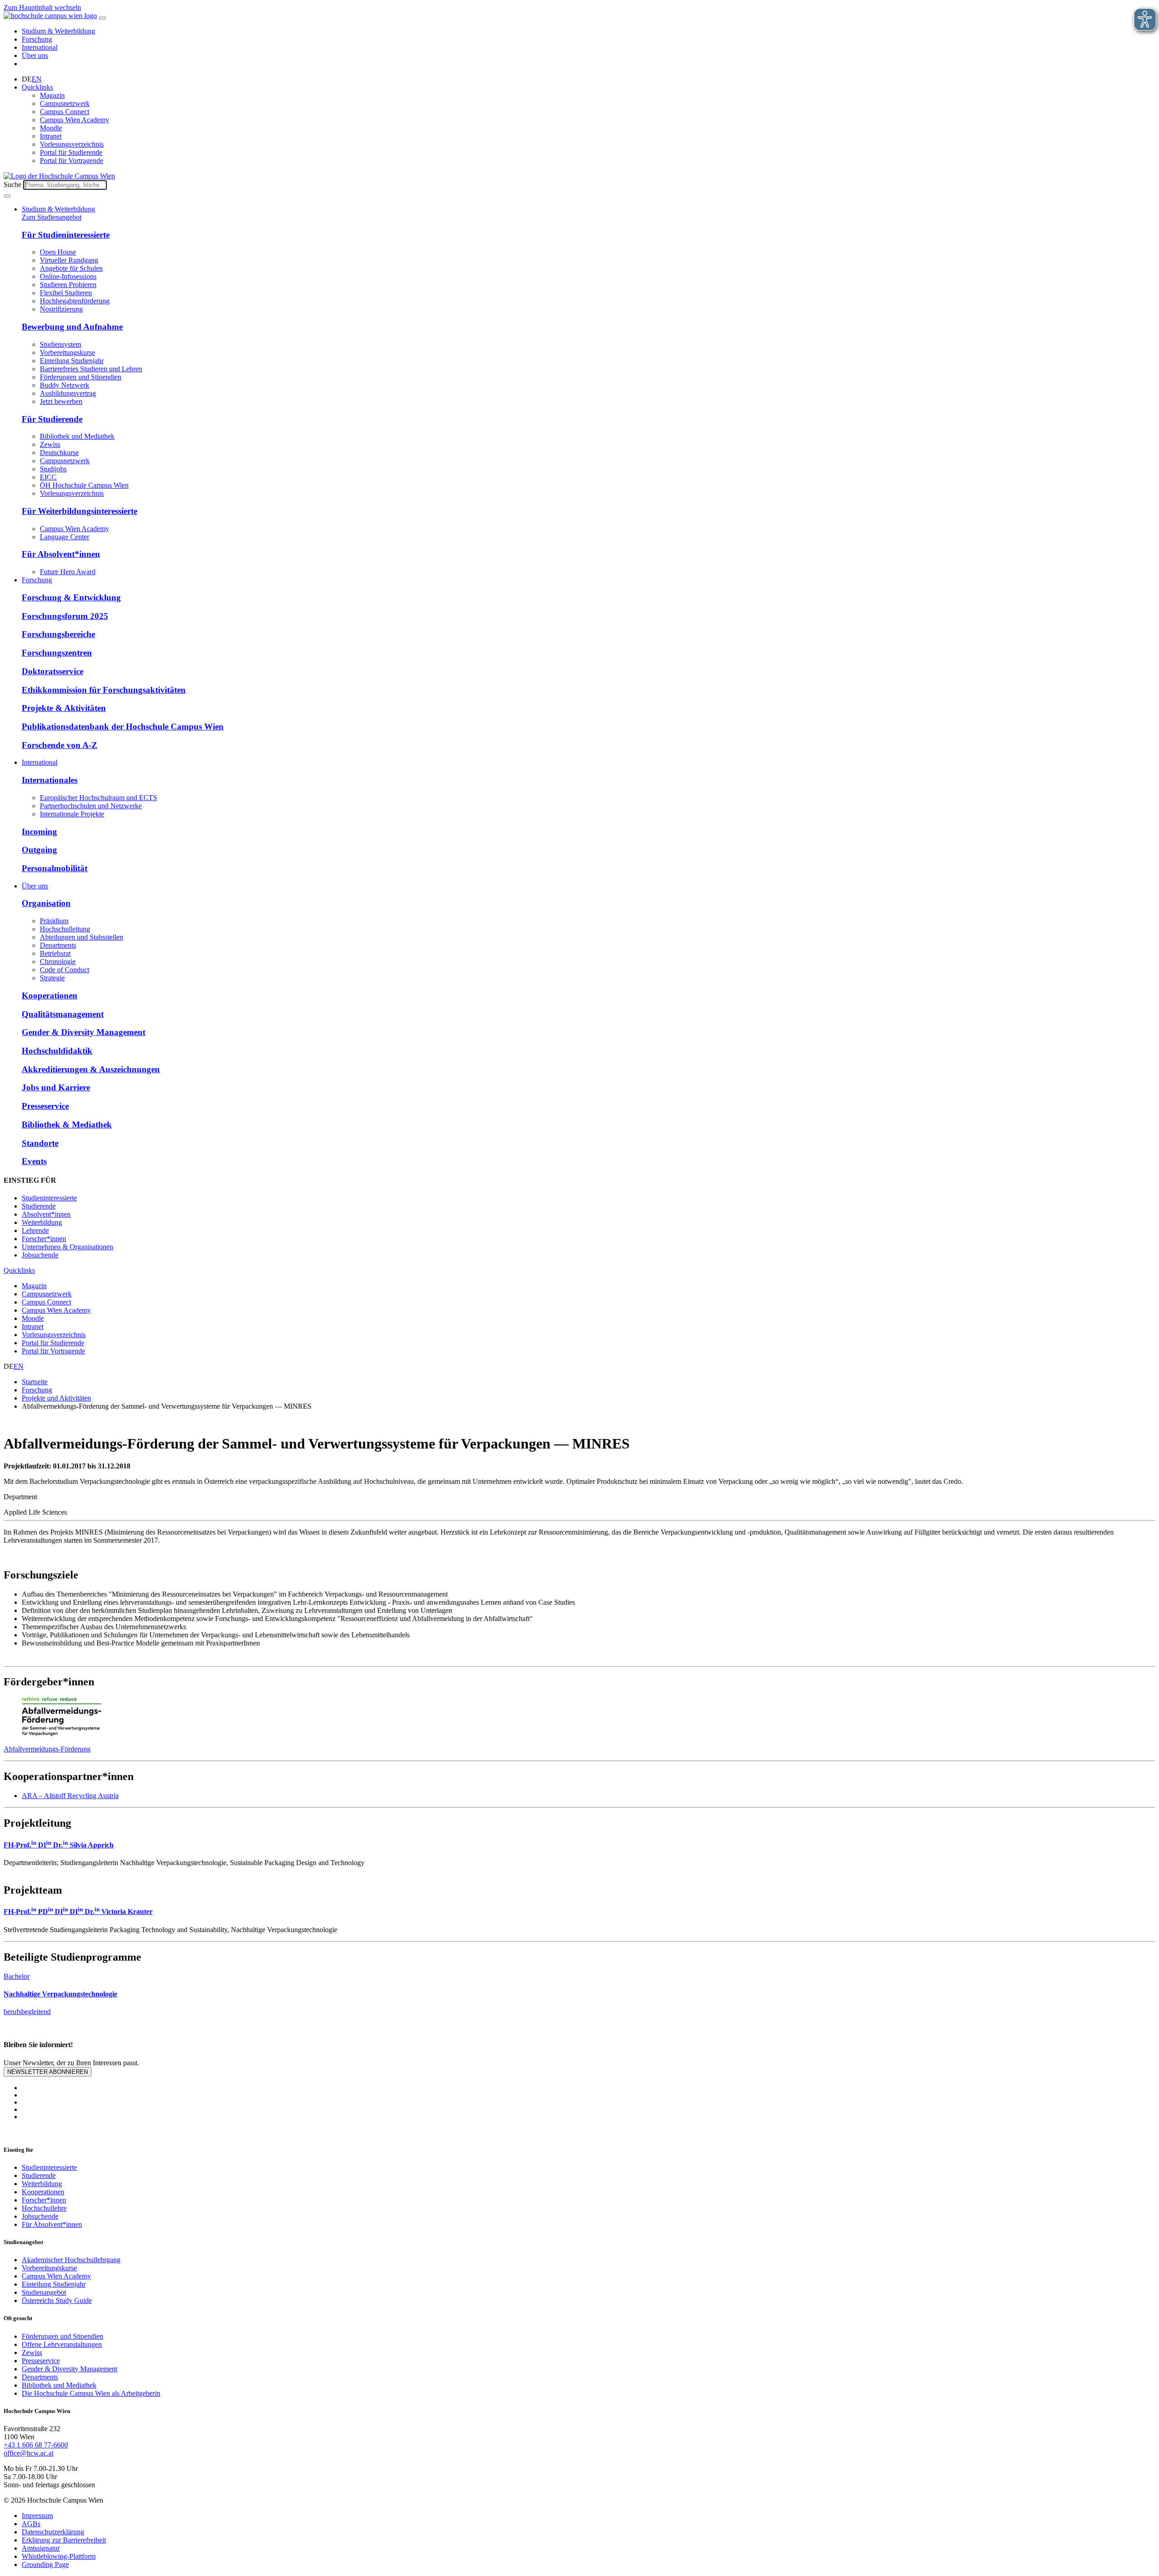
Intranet (51, 136)
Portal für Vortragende (72, 161)
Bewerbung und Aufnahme (72, 327)
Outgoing (39, 850)
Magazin (52, 95)
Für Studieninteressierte (66, 235)
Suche (12, 185)
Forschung (37, 39)
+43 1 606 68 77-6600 (36, 2445)
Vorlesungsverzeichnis (72, 144)
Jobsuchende (40, 1255)
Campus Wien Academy (74, 120)
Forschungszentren (57, 653)
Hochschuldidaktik (57, 1051)
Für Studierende (52, 419)
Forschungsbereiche (58, 634)
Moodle (51, 128)
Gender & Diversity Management (84, 1032)
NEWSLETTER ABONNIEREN (48, 2072)
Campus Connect (65, 112)
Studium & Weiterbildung (58, 31)
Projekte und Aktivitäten (56, 1398)
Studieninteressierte (49, 1198)
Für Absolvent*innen (61, 554)
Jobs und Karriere (56, 1087)
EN (37, 79)
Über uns (35, 55)
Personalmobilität (55, 868)
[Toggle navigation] (102, 18)
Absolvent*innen (46, 1214)
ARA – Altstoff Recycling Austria (70, 1796)
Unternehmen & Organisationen (67, 1247)
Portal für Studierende (71, 152)
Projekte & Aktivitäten (64, 708)
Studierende (39, 1206)
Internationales (50, 780)
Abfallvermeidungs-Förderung (47, 1749)
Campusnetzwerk (65, 103)
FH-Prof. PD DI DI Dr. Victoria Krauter (78, 1912)
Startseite (35, 1382)
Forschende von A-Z (60, 745)
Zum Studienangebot (52, 217)
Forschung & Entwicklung (71, 597)
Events (34, 1161)
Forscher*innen (44, 1239)
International (40, 47)
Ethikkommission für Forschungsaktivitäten (104, 690)
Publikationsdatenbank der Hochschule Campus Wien (123, 727)
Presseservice (45, 1106)
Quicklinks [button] (37, 87)
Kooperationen (50, 995)
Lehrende (35, 1230)
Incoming (39, 832)
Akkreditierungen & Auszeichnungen (91, 1069)
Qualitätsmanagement (63, 1014)
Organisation (46, 903)
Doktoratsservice (53, 671)
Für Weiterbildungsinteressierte (79, 511)
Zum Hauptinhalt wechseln (42, 7)
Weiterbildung (42, 1222)
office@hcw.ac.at (29, 2453)
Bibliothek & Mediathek (67, 1125)
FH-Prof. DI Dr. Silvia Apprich (59, 1845)
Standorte (40, 1143)
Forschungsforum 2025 (65, 616)
